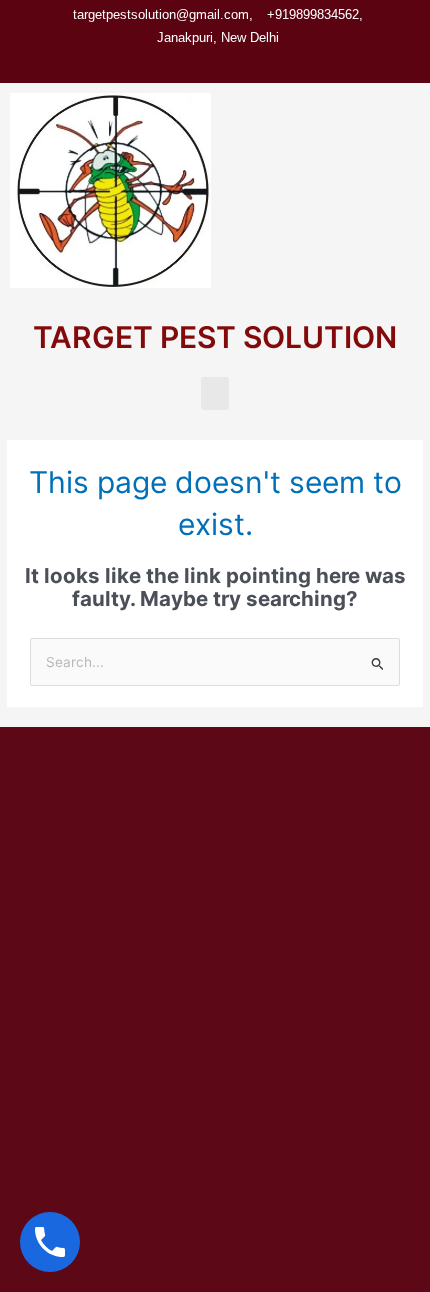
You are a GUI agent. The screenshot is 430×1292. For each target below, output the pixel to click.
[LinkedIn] (237, 64)
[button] (215, 393)
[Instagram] (271, 64)
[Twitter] (203, 64)
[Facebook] (169, 64)
